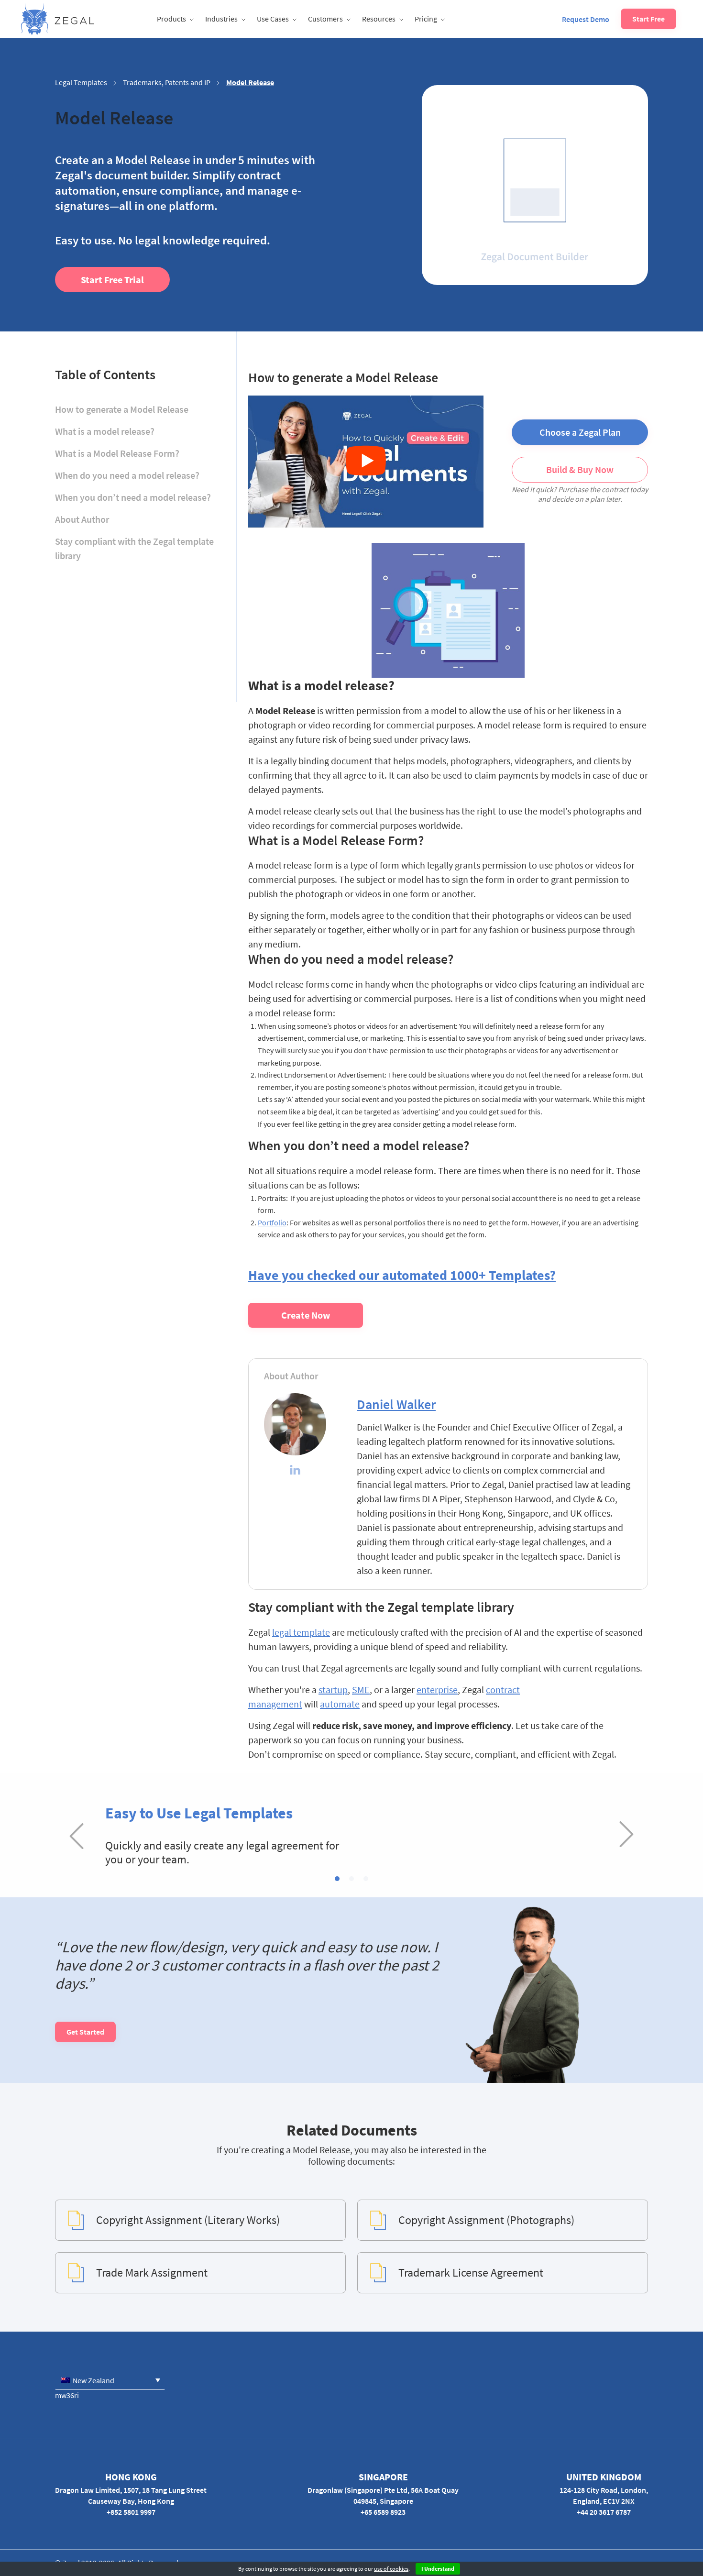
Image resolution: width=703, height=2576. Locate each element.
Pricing (426, 19)
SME (361, 1690)
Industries (221, 19)
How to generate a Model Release (122, 409)
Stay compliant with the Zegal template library (134, 548)
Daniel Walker (396, 1404)
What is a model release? (105, 431)
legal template (301, 1632)
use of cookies (391, 2569)
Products (171, 19)
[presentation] (77, 1835)
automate (340, 1704)
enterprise (437, 1690)
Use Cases (273, 19)
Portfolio (272, 1222)
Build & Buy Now (580, 469)
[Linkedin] (295, 1471)
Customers (325, 19)
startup (333, 1690)
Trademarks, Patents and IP (167, 82)
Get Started (85, 2032)
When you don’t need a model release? (133, 497)
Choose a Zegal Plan (580, 432)
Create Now (306, 1315)
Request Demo (586, 19)
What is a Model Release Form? (117, 453)
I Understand (438, 2569)
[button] (337, 1879)
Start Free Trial (112, 280)
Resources (379, 19)
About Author (82, 519)
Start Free (648, 19)
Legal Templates (81, 82)
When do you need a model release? (127, 475)
